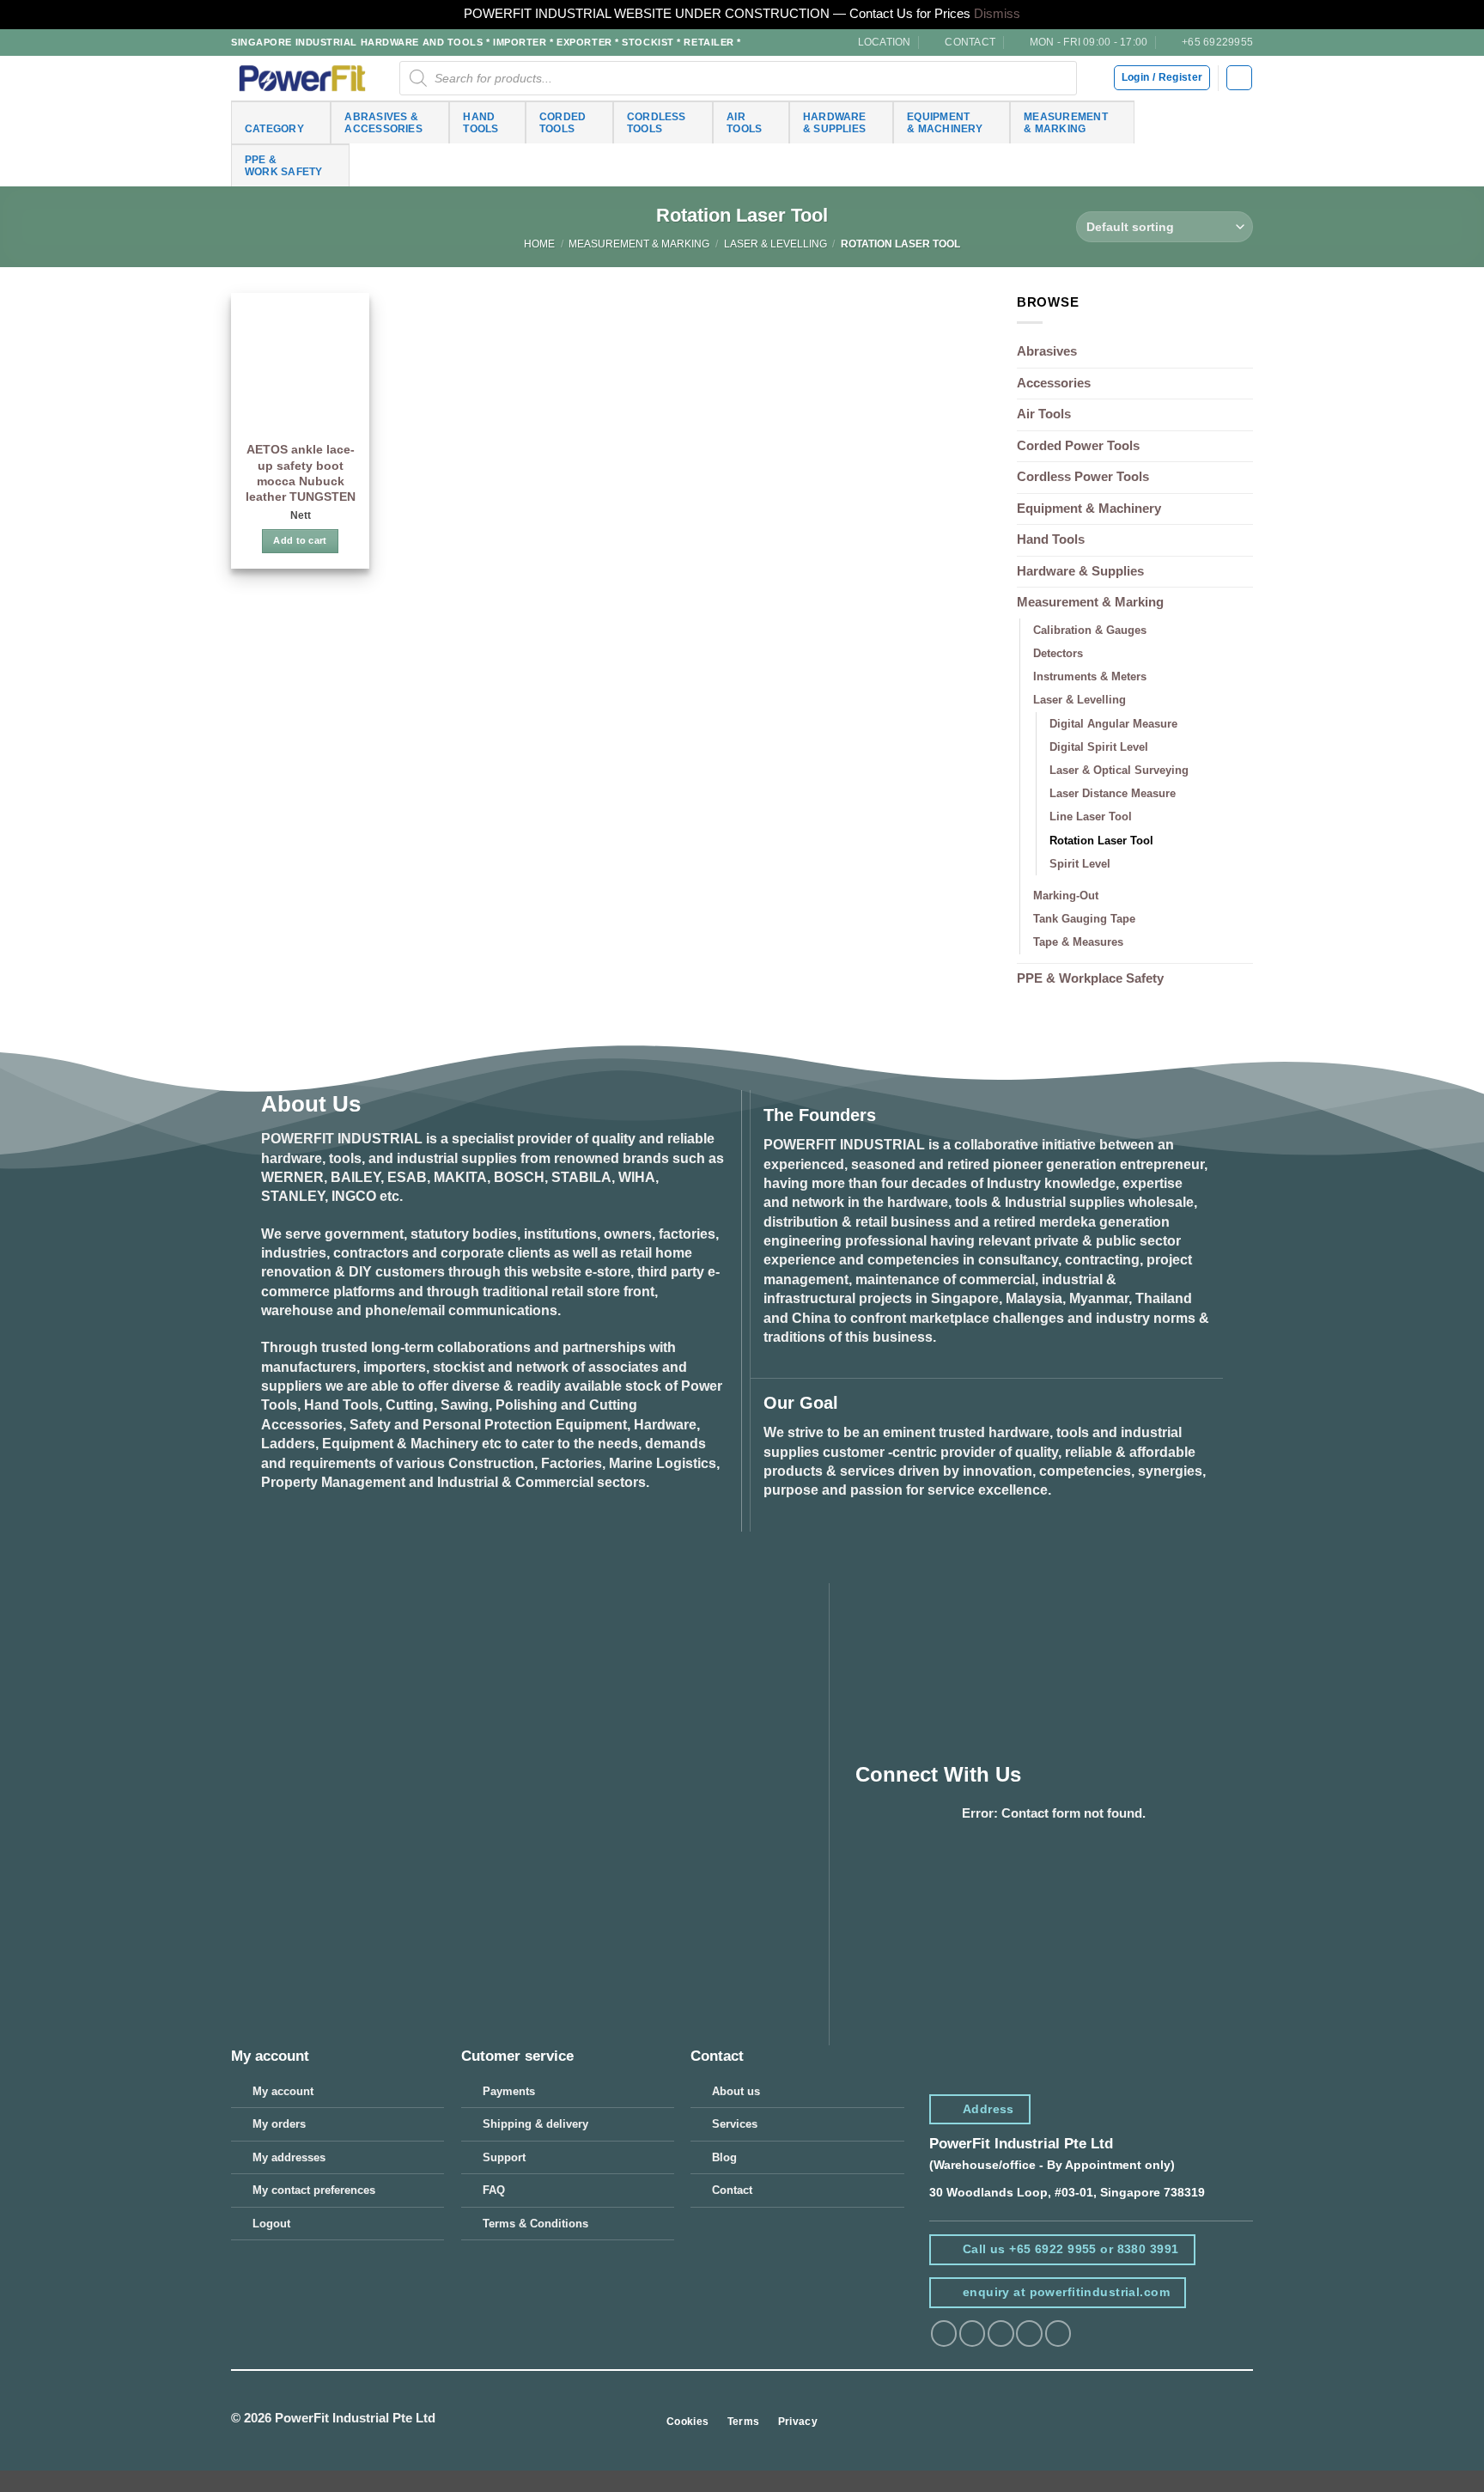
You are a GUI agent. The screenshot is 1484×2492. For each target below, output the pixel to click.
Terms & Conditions (535, 2224)
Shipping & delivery (535, 2124)
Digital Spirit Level (1099, 747)
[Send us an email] (1029, 2334)
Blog (724, 2157)
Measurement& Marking (1066, 122)
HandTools (480, 122)
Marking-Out (1066, 896)
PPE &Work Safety (284, 165)
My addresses (289, 2157)
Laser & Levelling (775, 244)
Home (539, 244)
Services (735, 2124)
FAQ (494, 2190)
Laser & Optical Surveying (1119, 770)
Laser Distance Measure (1113, 793)
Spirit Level (1080, 864)
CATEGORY (274, 128)
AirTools (744, 122)
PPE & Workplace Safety (1090, 978)
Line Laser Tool (1091, 816)
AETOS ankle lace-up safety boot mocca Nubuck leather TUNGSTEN (301, 473)
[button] (1239, 78)
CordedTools (563, 122)
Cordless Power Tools (1083, 477)
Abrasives (1047, 351)
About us (736, 2091)
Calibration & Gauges (1090, 630)
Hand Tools (1051, 539)
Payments (509, 2091)
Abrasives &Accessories (383, 122)
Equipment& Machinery (945, 122)
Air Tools (1044, 414)
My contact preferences (314, 2190)
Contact (732, 2190)
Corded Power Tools (1078, 446)
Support (504, 2157)
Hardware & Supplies (1080, 571)
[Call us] (1058, 2334)
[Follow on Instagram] (972, 2334)
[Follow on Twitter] (1000, 2334)
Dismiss (997, 14)
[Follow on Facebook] (944, 2334)
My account (283, 2091)
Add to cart (300, 540)
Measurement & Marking (639, 244)
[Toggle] (1243, 603)
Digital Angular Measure (1113, 724)
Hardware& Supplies (835, 122)
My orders (279, 2124)
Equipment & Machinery (1089, 509)
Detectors (1058, 653)
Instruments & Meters (1090, 676)
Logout (271, 2224)
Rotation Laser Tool (1101, 841)
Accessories (1054, 383)
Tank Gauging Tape (1084, 919)
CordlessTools (657, 122)
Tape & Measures (1078, 942)
